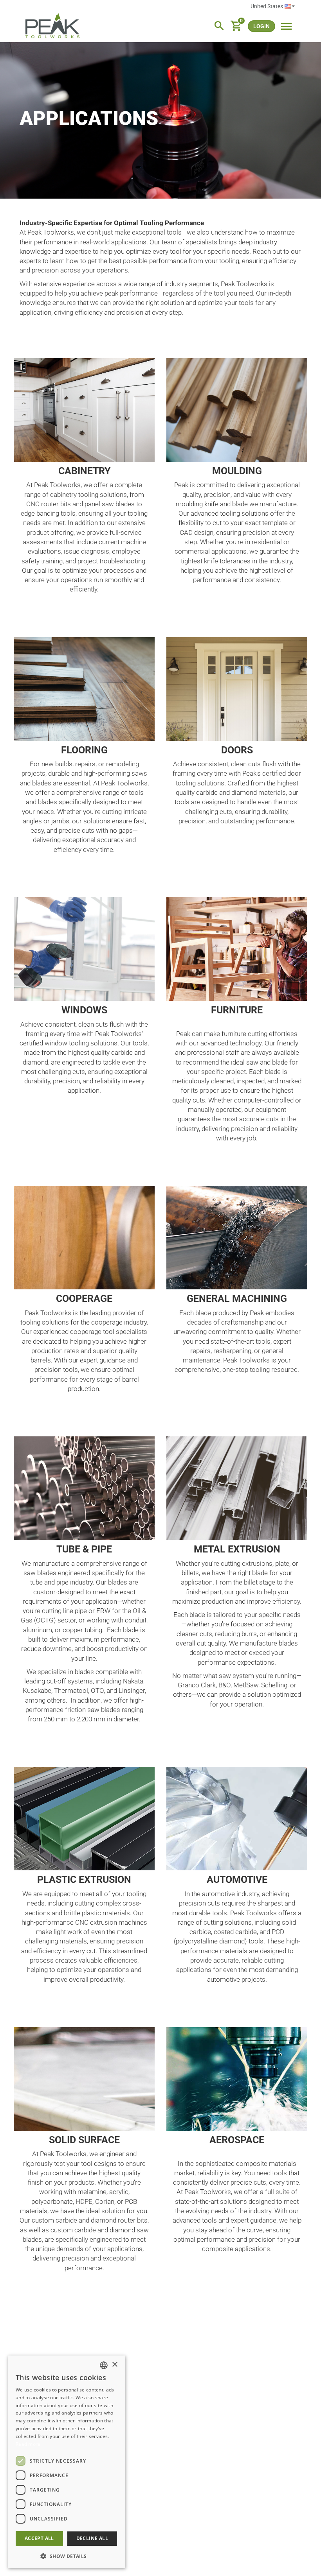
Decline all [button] (92, 2538)
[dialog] (67, 2462)
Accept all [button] (39, 2538)
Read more (28, 2444)
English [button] (273, 7)
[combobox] (104, 2365)
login (261, 26)
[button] (67, 2556)
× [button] (115, 2365)
